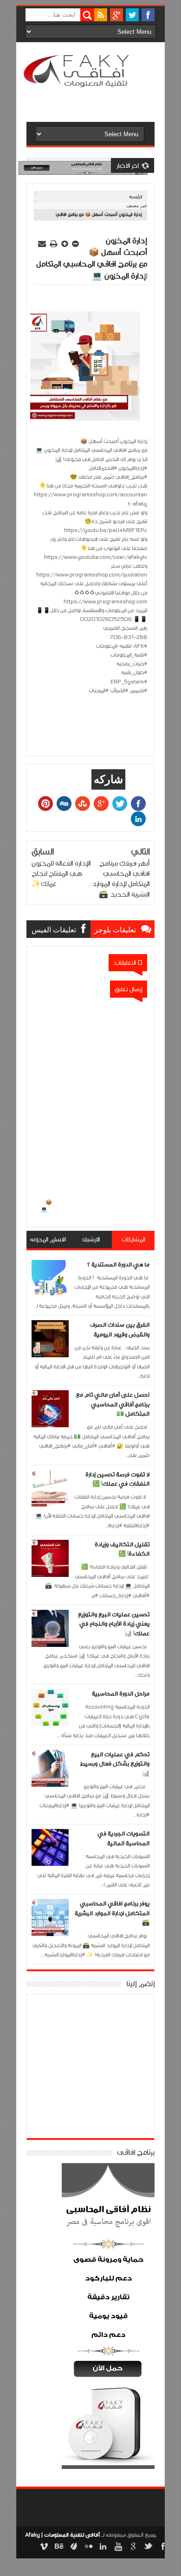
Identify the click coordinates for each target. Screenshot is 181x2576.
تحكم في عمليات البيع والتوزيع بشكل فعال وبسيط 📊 (115, 1764)
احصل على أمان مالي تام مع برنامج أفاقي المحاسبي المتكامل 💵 (113, 1404)
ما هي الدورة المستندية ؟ (118, 1265)
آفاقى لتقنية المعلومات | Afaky (62, 2535)
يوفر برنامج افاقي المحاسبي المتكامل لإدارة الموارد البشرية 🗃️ (112, 1913)
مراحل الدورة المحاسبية (121, 1694)
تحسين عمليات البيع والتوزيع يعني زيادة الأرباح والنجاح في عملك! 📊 (114, 1624)
